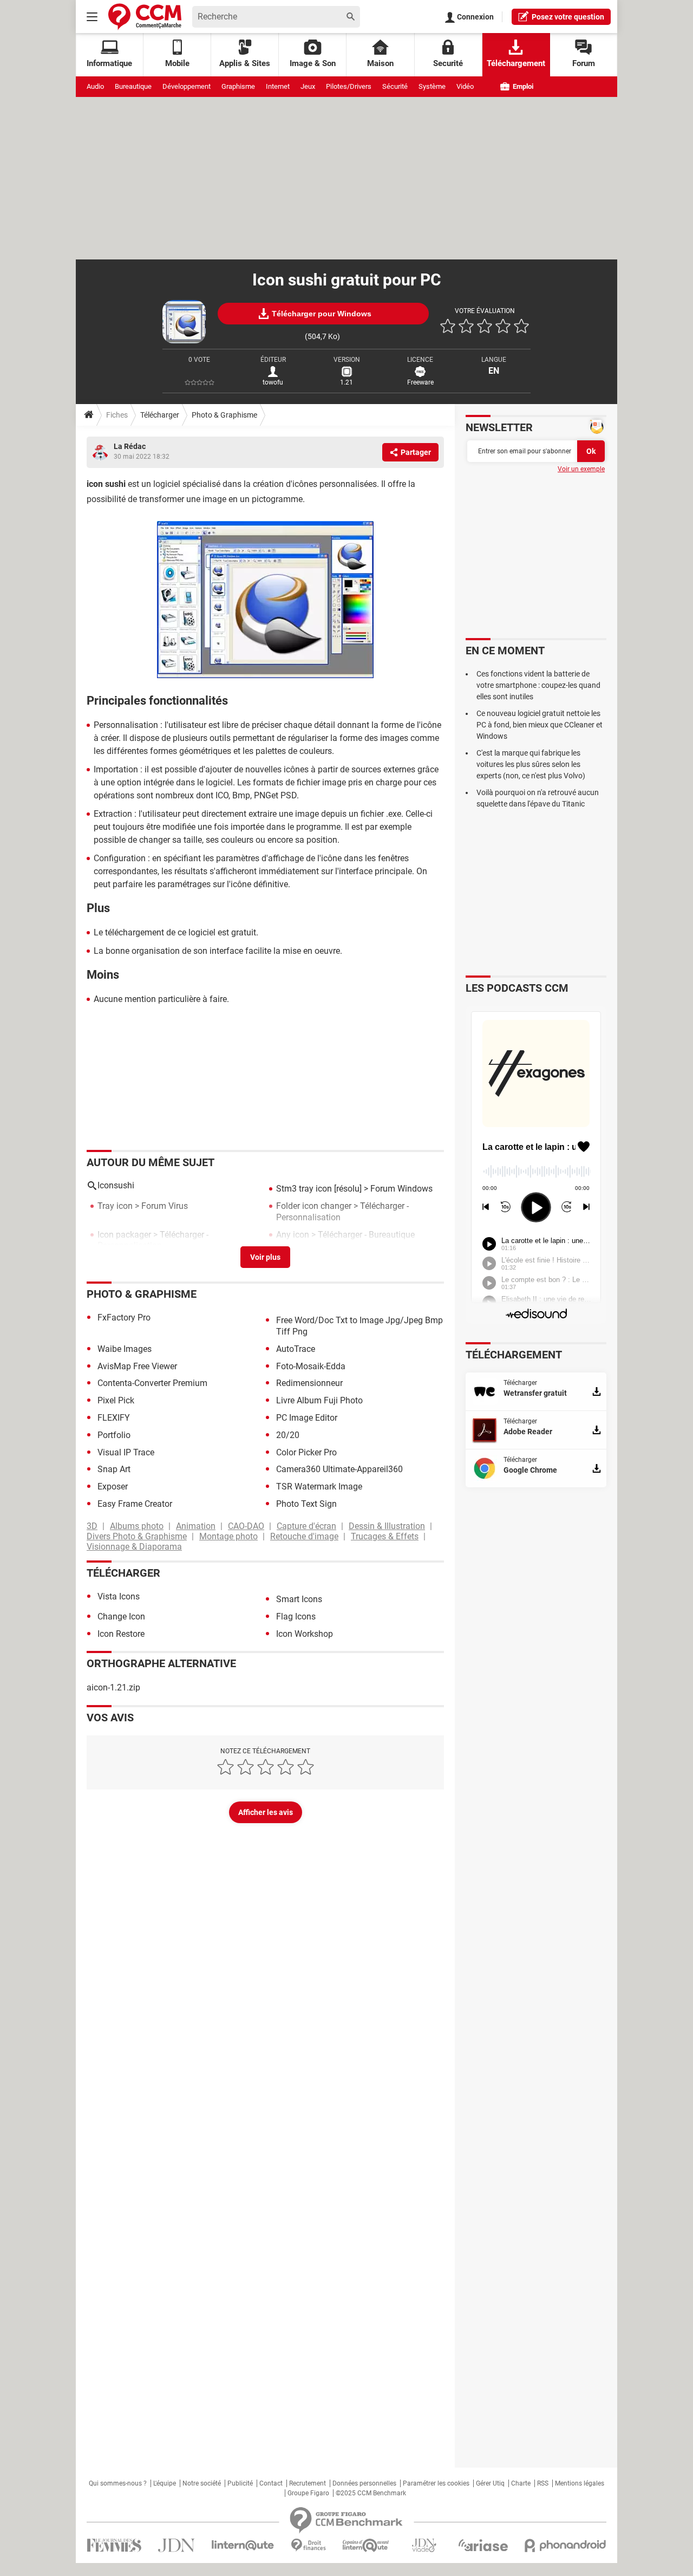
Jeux (308, 86)
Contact (271, 2483)
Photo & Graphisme (224, 415)
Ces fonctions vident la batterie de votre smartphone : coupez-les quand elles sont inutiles (538, 685)
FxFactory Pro (124, 1318)
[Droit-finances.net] (308, 2545)
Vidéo (465, 86)
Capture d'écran (306, 1526)
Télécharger (160, 415)
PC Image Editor (307, 1418)
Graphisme (238, 86)
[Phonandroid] (565, 2545)
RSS (543, 2483)
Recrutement (308, 2483)
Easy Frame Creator (135, 1504)
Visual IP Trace (126, 1452)
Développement (187, 86)
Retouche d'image (304, 1536)
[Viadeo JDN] (424, 2545)
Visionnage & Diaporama (134, 1547)
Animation (196, 1526)
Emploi (522, 86)
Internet (278, 86)
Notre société (202, 2483)
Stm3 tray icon (304, 1189)
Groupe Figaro (308, 2493)
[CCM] (145, 17)
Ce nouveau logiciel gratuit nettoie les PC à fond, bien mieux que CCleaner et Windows (540, 725)
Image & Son (313, 63)
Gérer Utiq (490, 2483)
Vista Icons (119, 1596)
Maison (380, 63)
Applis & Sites (245, 63)
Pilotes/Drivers (349, 86)
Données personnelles (364, 2483)
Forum (584, 63)
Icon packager (124, 1235)
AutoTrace (296, 1349)
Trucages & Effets (385, 1536)
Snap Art (114, 1469)
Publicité (240, 2483)
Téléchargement (516, 63)
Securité (448, 63)
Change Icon (121, 1616)
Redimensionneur (309, 1383)
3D (92, 1526)
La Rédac (130, 446)
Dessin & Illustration (387, 1526)
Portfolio (114, 1435)
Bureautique (133, 86)
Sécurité (395, 86)
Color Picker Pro (306, 1452)
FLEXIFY (114, 1418)
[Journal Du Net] (176, 2545)
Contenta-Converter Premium (152, 1383)
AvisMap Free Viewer (137, 1366)
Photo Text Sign (306, 1504)
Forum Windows (401, 1189)
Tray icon (115, 1206)
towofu (273, 382)
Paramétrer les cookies (436, 2483)
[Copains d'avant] (366, 2545)
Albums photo (137, 1526)
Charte (521, 2483)
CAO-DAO (246, 1526)
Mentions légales (580, 2483)
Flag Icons (296, 1616)
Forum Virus (165, 1206)
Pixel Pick (116, 1400)
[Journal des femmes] (114, 2545)
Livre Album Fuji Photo (319, 1400)
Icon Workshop (305, 1634)
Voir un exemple (581, 469)
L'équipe (165, 2483)
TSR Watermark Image (319, 1487)
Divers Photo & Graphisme (137, 1536)
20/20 (288, 1435)
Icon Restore (121, 1634)
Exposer (113, 1487)
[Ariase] (483, 2545)
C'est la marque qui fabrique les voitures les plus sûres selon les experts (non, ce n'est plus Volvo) (531, 764)
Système (432, 86)
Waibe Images (125, 1349)
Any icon (293, 1235)
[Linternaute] (243, 2545)
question (568, 17)
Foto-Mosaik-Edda (311, 1366)
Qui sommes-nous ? (118, 2483)
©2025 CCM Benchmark (371, 2493)
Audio (95, 86)
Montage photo (228, 1536)
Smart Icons (299, 1599)
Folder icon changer (314, 1206)
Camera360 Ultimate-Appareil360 (339, 1469)
